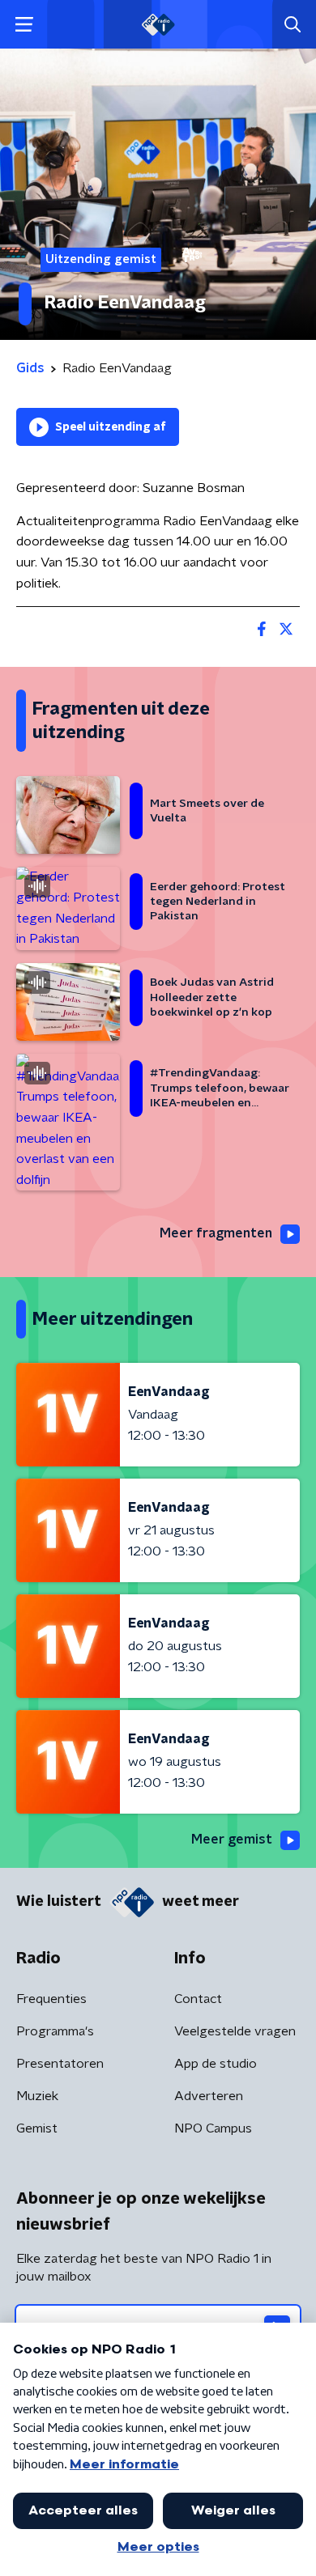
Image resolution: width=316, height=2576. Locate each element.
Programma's (55, 2031)
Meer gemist (232, 1840)
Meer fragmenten (216, 1233)
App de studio (216, 2064)
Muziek (37, 2096)
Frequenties (51, 1999)
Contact (198, 1999)
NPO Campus (213, 2128)
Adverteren (209, 2096)
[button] (24, 25)
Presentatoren (60, 2064)
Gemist (37, 2128)
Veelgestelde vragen (235, 2031)
